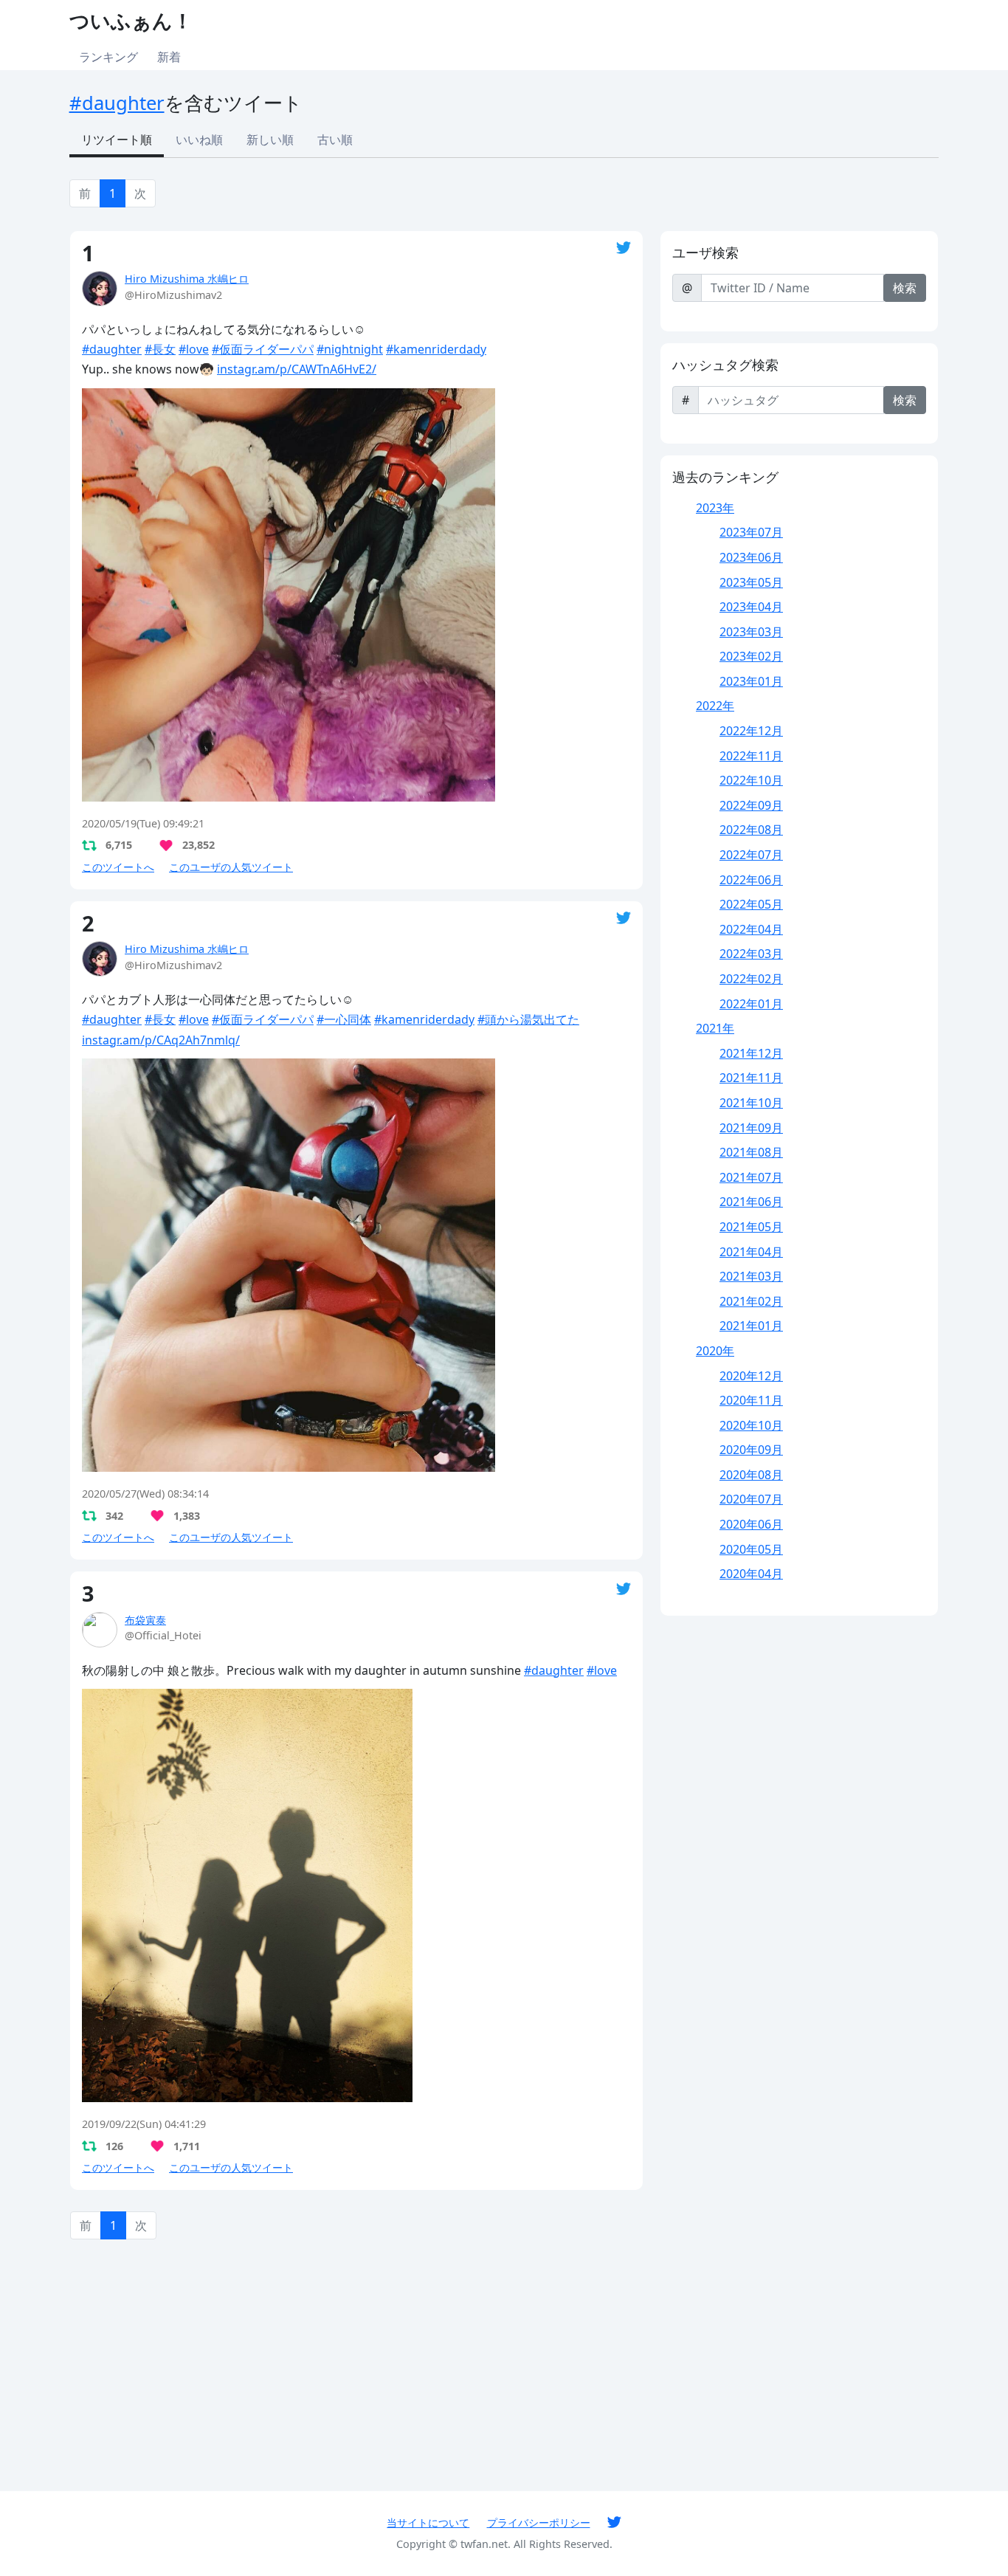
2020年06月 (751, 1524)
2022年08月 (751, 830)
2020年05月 (751, 1549)
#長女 (160, 349)
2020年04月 (751, 1574)
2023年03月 (751, 632)
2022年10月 (751, 780)
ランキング (108, 57)
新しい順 (270, 140)
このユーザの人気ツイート (231, 867)
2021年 (715, 1028)
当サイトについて (428, 2522)
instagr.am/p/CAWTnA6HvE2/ (297, 369)
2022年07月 (751, 855)
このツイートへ (118, 867)
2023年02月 (751, 656)
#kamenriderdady (436, 349)
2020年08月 (751, 1475)
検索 (905, 288)
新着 (169, 57)
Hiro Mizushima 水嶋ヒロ (187, 279)
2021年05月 (751, 1227)
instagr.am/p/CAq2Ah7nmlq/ (161, 1040)
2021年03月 (751, 1276)
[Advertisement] (356, 2364)
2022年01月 (751, 1004)
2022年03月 (751, 954)
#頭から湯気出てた (528, 1019)
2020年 (715, 1351)
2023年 (715, 508)
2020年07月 (751, 1499)
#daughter (117, 103)
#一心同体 (344, 1019)
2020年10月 (751, 1425)
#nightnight (350, 349)
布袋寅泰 (145, 1620)
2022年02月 (751, 979)
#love (194, 349)
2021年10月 (751, 1103)
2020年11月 (751, 1400)
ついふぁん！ (131, 20)
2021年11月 (751, 1078)
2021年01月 (751, 1326)
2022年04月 (751, 929)
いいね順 (199, 140)
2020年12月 (751, 1376)
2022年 (715, 706)
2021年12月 (751, 1053)
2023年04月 (751, 607)
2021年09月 (751, 1128)
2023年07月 (751, 532)
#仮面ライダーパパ (263, 349)
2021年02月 (751, 1301)
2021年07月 (751, 1177)
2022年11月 (751, 756)
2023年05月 (751, 582)
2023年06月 (751, 557)
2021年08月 (751, 1152)
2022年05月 (751, 904)
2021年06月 (751, 1202)
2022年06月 (751, 880)
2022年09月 (751, 805)
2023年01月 (751, 681)
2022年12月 (751, 731)
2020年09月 (751, 1450)
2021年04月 (751, 1252)
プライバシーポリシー (539, 2522)
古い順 (335, 140)
